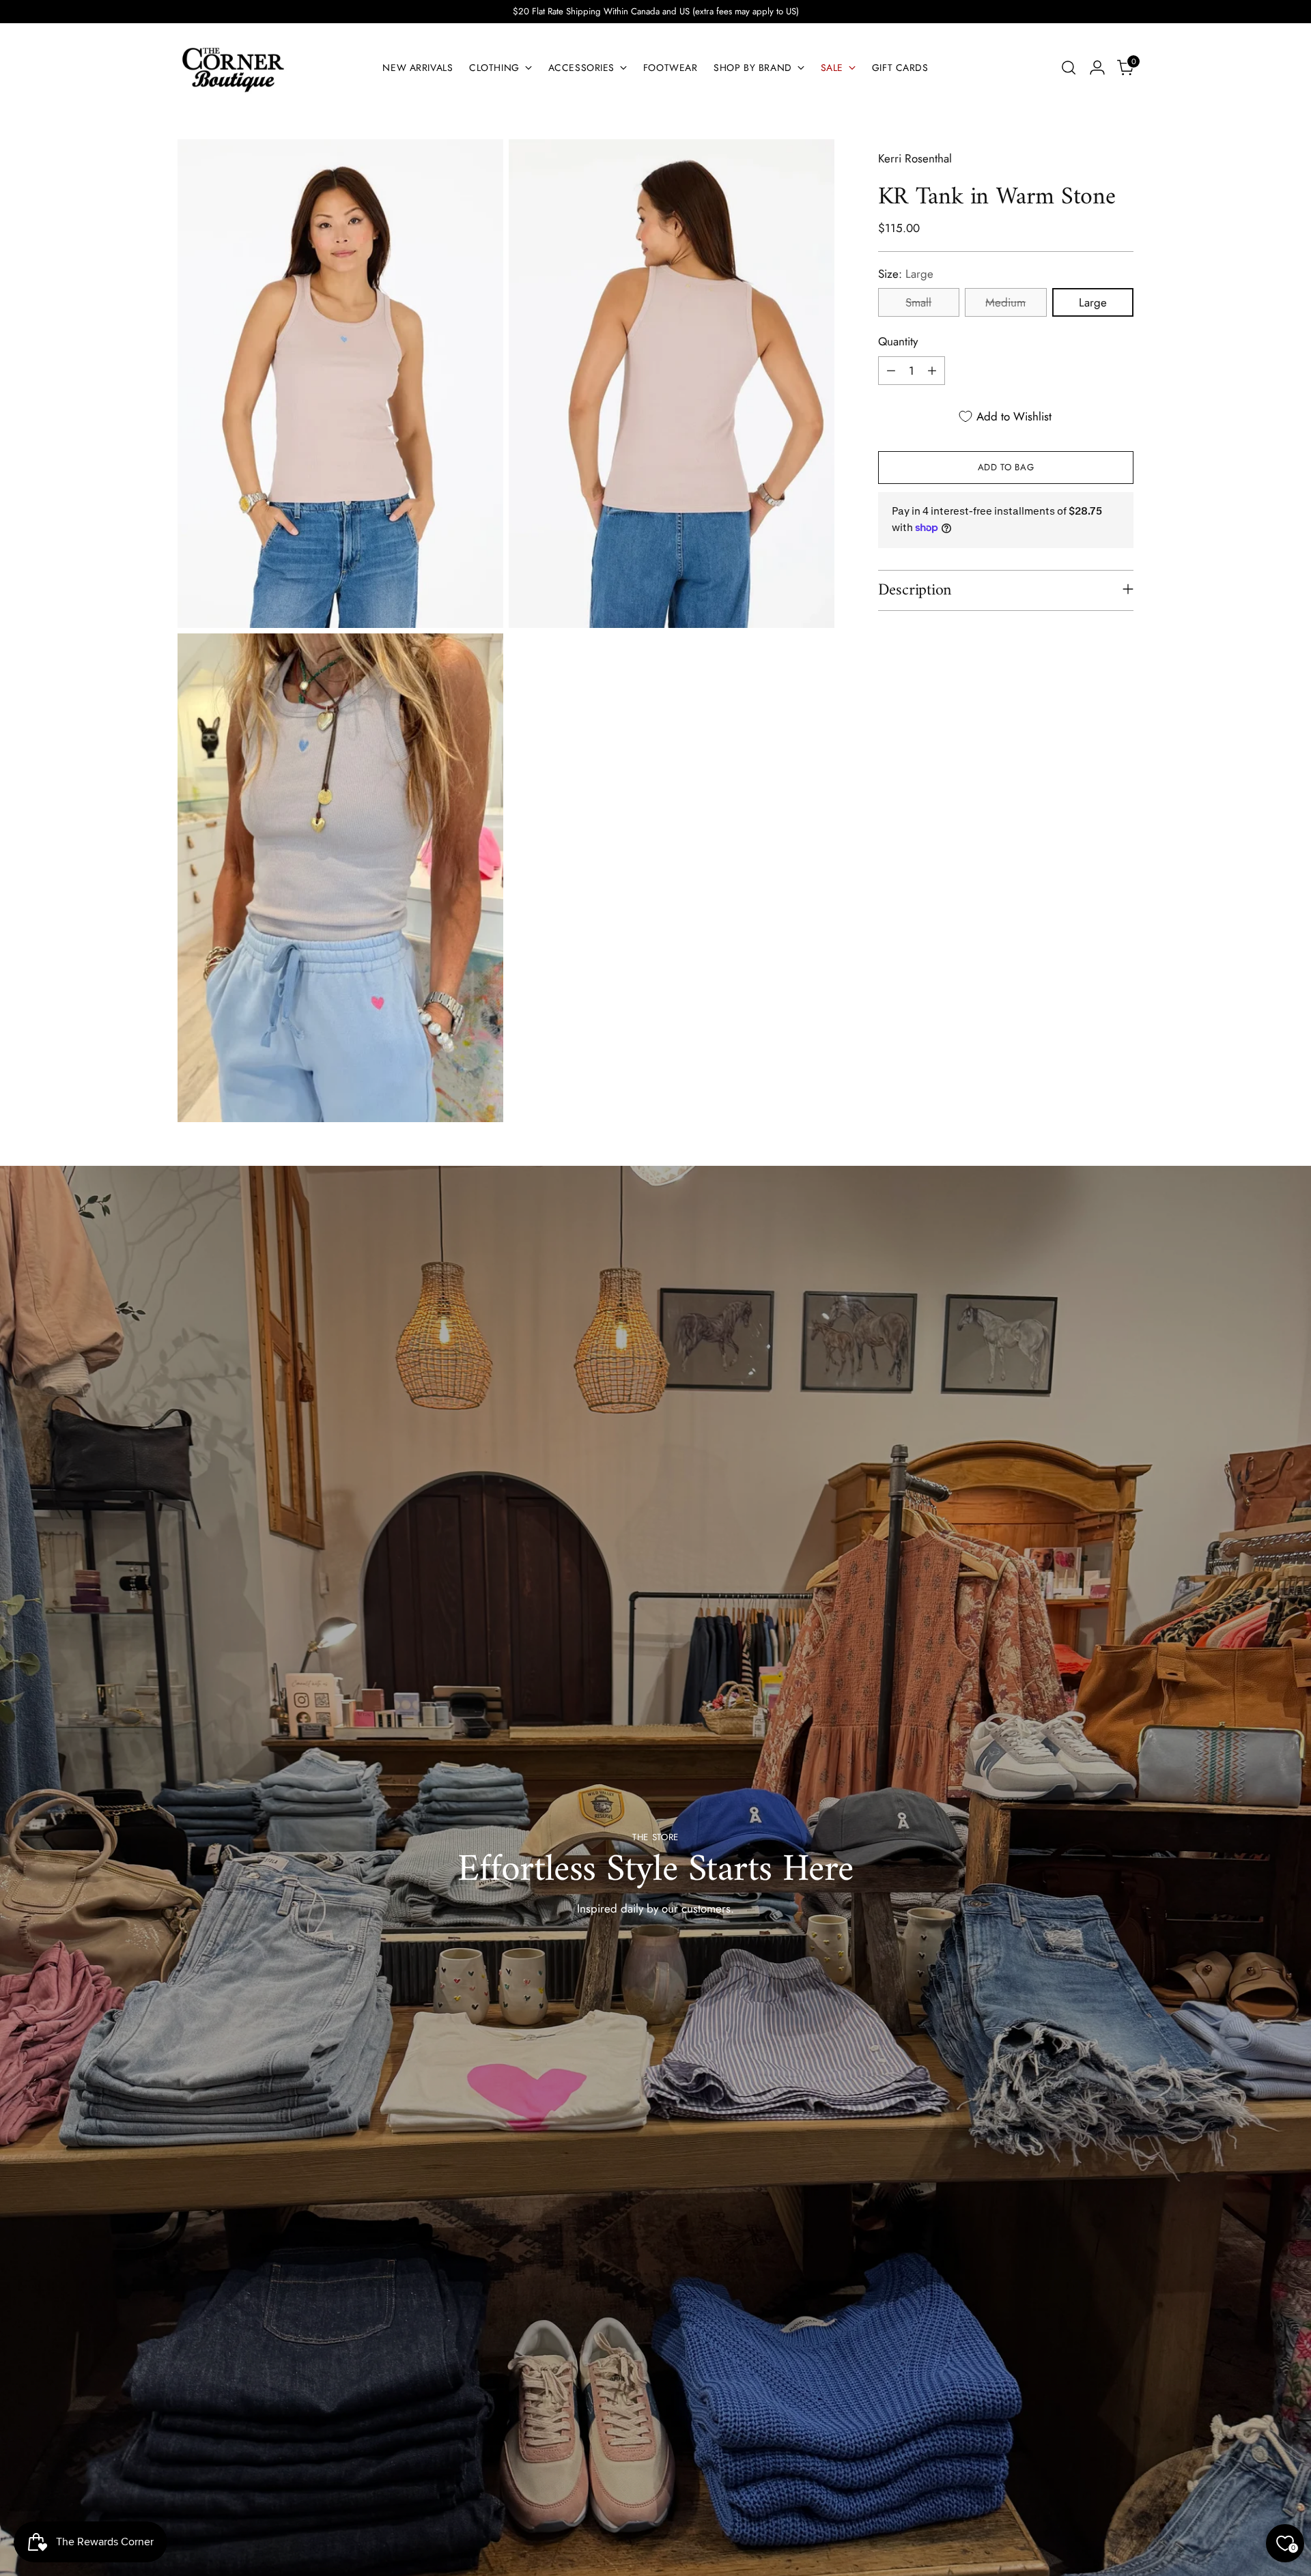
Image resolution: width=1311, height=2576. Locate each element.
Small (918, 302)
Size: (906, 274)
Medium (1005, 302)
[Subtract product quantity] (891, 371)
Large (1093, 302)
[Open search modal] (1069, 68)
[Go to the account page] (1097, 68)
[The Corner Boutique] (232, 68)
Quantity (898, 341)
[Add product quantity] (932, 371)
